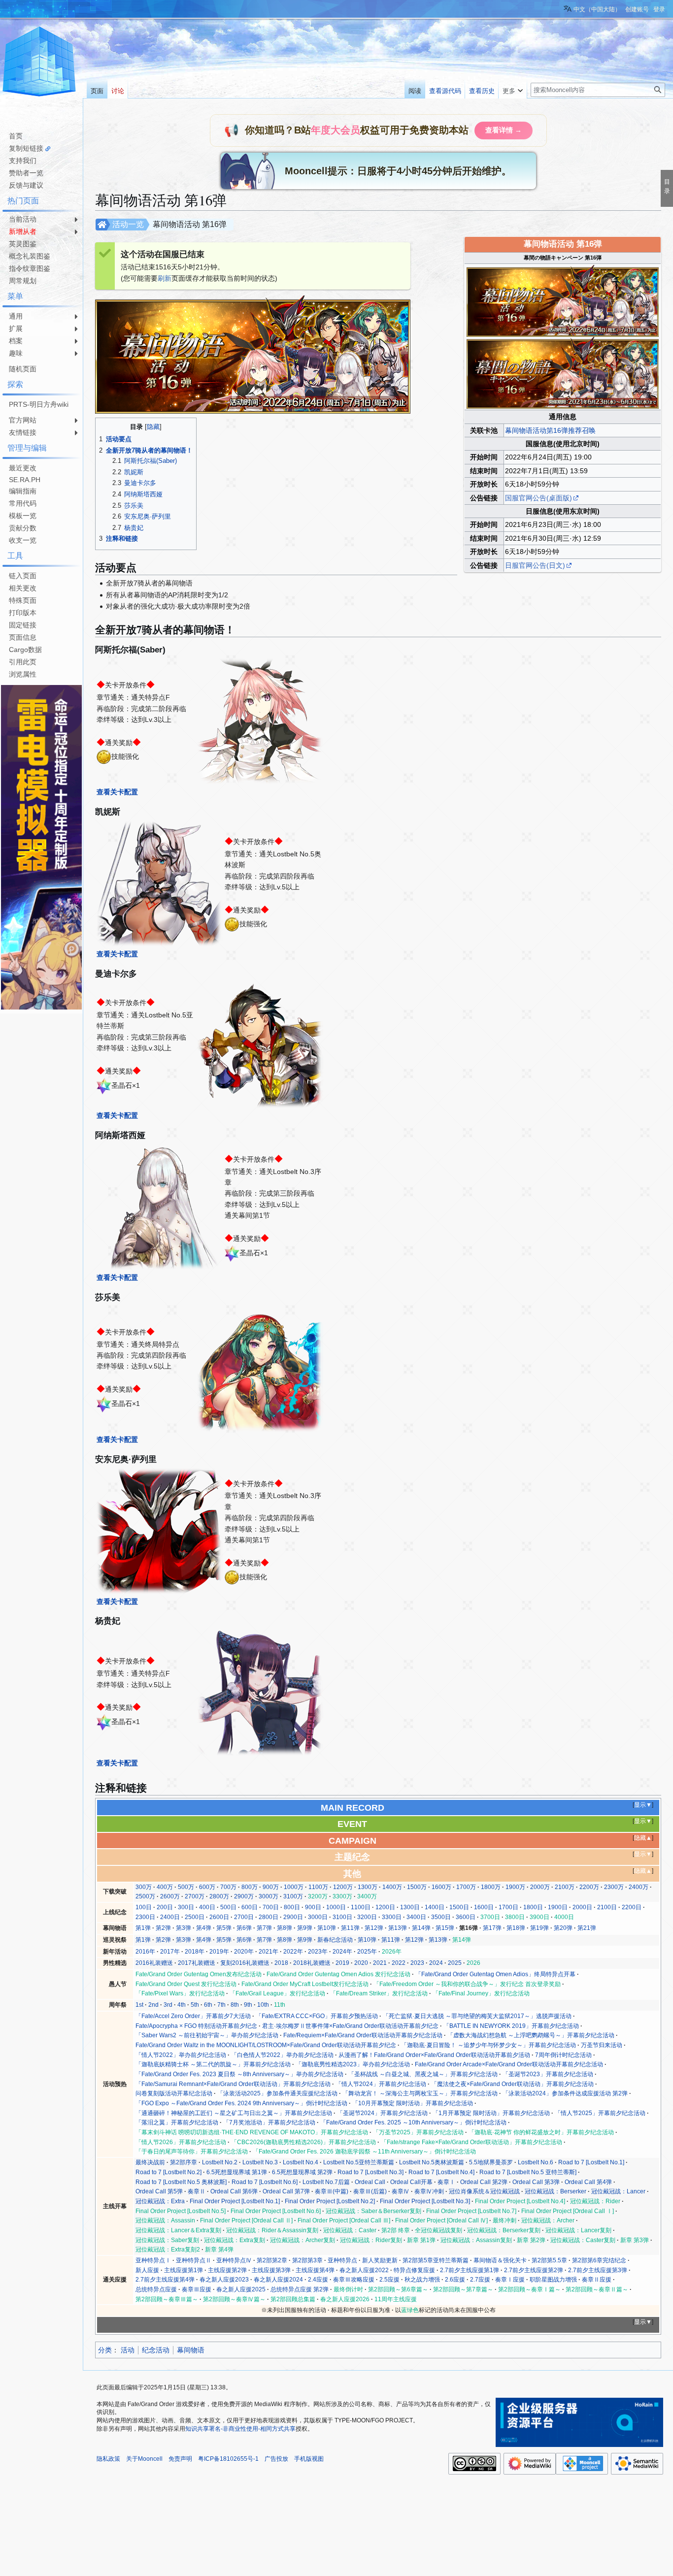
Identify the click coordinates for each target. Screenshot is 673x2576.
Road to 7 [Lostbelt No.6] (265, 2182)
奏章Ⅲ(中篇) (332, 2191)
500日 (228, 1907)
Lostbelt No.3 (260, 2162)
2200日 (632, 1907)
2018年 (195, 1952)
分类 (105, 2350)
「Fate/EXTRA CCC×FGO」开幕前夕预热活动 (317, 2016)
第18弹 (516, 1928)
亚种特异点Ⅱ (194, 2260)
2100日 (607, 1907)
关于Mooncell (144, 2459)
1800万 (491, 1887)
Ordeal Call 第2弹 (484, 2182)
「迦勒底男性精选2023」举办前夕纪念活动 (353, 2064)
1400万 (392, 1887)
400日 (207, 1907)
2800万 (219, 1896)
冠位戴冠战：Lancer (618, 2191)
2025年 (367, 1952)
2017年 (170, 1952)
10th (263, 2005)
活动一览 (128, 224)
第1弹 (143, 1928)
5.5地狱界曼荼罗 (491, 2162)
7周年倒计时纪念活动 (563, 2055)
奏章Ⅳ (401, 2191)
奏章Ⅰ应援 (510, 2280)
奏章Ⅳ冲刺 (429, 2191)
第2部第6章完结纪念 (599, 2260)
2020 (361, 1963)
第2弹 (163, 1928)
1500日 (459, 1907)
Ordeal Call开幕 (411, 2182)
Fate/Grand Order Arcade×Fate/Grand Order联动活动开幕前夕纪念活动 (509, 2064)
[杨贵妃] (260, 1692)
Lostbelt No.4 (301, 2162)
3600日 (466, 1917)
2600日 (219, 1917)
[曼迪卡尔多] (260, 1044)
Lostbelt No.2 (220, 2162)
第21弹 (587, 1928)
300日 (186, 1907)
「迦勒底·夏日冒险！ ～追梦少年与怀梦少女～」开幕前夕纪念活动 (488, 2045)
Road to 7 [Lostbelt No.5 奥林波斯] (181, 2182)
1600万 (441, 1887)
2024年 (342, 1952)
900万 (271, 1887)
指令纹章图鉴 (30, 268)
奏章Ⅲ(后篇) (370, 2191)
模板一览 (23, 516)
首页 (16, 136)
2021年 (269, 1952)
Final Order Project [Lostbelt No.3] (425, 2201)
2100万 (565, 1887)
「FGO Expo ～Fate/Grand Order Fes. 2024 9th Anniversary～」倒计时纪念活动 (241, 2103)
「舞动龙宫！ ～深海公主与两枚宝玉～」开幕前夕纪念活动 (420, 2093)
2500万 (145, 1896)
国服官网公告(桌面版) (538, 498)
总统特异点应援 (156, 2289)
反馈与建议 (26, 185)
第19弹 (539, 1928)
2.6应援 (455, 2280)
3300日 (392, 1917)
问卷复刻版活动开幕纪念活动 (174, 2093)
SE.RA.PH (25, 480)
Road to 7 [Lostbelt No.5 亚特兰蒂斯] (528, 2172)
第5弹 (224, 1928)
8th (235, 2005)
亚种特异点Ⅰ (153, 2260)
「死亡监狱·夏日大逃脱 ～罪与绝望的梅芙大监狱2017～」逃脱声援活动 (477, 2016)
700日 (271, 1907)
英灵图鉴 (23, 244)
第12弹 (374, 1928)
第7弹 (264, 1928)
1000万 (294, 1887)
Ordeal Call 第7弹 (286, 2191)
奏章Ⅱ (197, 2191)
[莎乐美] (260, 1369)
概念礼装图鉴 (30, 256)
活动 (128, 2350)
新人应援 (147, 2270)
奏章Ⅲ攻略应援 (354, 2280)
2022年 (293, 1952)
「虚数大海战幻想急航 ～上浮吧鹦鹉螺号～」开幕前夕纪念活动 (531, 2035)
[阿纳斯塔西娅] (160, 1206)
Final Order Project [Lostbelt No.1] (235, 2201)
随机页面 (23, 369)
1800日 (533, 1907)
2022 (399, 1963)
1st (139, 2005)
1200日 (385, 1907)
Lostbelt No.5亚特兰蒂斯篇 (359, 2162)
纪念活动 (156, 2350)
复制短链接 (26, 148)
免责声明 (180, 2459)
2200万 (589, 1887)
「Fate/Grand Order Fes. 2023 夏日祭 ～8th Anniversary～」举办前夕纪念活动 (239, 2074)
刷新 (165, 278)
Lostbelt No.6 (536, 2162)
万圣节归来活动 (602, 2045)
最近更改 (23, 468)
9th (248, 2005)
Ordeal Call (370, 2182)
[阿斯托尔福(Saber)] (260, 721)
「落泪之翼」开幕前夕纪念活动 (177, 2122)
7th (221, 2005)
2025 (455, 1963)
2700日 (244, 1917)
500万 (186, 1887)
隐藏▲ (643, 1838)
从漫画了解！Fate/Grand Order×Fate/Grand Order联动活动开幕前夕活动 (434, 2055)
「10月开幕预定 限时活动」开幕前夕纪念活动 (413, 2103)
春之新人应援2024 (278, 2280)
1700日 (508, 1907)
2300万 (614, 1887)
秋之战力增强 (422, 2280)
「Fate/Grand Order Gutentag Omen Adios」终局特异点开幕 (495, 1974)
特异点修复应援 (414, 2270)
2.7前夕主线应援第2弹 (534, 2270)
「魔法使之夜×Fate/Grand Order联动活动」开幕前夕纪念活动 (512, 2084)
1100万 (318, 1887)
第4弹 (204, 1928)
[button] (513, 89)
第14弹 (421, 1928)
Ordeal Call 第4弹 (588, 2182)
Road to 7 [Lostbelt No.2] (168, 2172)
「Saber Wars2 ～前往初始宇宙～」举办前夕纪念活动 (207, 2035)
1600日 (484, 1907)
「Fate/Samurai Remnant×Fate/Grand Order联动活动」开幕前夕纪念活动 (233, 2084)
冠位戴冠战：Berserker (555, 2191)
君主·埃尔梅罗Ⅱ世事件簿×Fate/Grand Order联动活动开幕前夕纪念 (350, 2026)
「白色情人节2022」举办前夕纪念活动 (282, 2055)
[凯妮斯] (160, 883)
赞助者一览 (26, 173)
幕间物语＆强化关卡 (500, 2260)
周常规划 (23, 281)
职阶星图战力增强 (553, 2280)
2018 (281, 1963)
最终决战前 (150, 2162)
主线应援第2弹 (227, 2270)
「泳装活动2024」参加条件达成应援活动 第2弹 (565, 2093)
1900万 (515, 1887)
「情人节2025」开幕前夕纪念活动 (600, 2113)
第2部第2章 (272, 2260)
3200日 (367, 1917)
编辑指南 (23, 491)
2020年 (244, 1952)
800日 (292, 1907)
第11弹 (350, 1928)
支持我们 (23, 161)
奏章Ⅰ (446, 2182)
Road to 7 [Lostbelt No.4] (441, 2172)
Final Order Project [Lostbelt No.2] (330, 2201)
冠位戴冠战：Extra (160, 2201)
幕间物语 (191, 2350)
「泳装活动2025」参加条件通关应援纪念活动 (277, 2093)
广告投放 (276, 2459)
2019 (342, 1963)
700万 (228, 1887)
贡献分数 (23, 528)
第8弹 (285, 1928)
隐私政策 (108, 2459)
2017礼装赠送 (197, 1963)
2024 (436, 1963)
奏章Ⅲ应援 (197, 2289)
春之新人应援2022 (364, 2270)
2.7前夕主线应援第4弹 (165, 2280)
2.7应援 (480, 2280)
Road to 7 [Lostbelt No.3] (370, 2172)
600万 (207, 1887)
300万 (144, 1887)
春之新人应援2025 (241, 2289)
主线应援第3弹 (271, 2270)
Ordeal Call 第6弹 (234, 2191)
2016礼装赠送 (154, 1963)
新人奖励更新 (380, 2260)
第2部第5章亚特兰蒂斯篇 (436, 2260)
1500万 (417, 1887)
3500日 (441, 1917)
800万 (250, 1887)
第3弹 (184, 1928)
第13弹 (398, 1928)
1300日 (410, 1907)
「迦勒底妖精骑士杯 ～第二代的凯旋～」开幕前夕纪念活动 (213, 2064)
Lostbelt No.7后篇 (326, 2182)
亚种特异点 (342, 2260)
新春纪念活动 (335, 1940)
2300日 (145, 1917)
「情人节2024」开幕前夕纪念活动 (381, 2084)
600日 (250, 1907)
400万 (165, 1887)
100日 (144, 1907)
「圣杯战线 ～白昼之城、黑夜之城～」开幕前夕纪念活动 (423, 2074)
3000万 (269, 1896)
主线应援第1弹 (184, 2270)
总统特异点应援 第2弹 (300, 2289)
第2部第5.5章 (549, 2260)
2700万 (195, 1896)
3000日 (318, 1917)
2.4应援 (318, 2280)
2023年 (318, 1952)
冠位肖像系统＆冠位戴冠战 (484, 2191)
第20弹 (563, 1928)
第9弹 (305, 1928)
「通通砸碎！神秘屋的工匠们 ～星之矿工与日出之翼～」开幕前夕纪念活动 (234, 2113)
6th (208, 2005)
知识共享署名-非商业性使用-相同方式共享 (240, 2429)
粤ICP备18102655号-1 (228, 2459)
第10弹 (327, 1928)
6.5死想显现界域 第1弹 (237, 2172)
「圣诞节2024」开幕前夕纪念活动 (382, 2113)
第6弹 (244, 1928)
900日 (313, 1907)
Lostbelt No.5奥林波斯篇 (432, 2162)
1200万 (343, 1887)
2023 (417, 1963)
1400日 (435, 1907)
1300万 (368, 1887)
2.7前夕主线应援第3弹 (598, 2270)
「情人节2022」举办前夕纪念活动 (181, 2055)
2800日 (269, 1917)
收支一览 (23, 540)
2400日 (170, 1917)
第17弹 (492, 1928)
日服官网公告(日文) (535, 565)
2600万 (170, 1896)
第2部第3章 (307, 2260)
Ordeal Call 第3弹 (536, 2182)
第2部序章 (184, 2162)
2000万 (540, 1887)
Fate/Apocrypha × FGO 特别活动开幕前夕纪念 (196, 2026)
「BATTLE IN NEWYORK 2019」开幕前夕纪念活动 (511, 2026)
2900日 (293, 1917)
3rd (168, 2005)
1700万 (466, 1887)
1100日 (361, 1907)
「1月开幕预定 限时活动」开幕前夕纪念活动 (491, 2113)
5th (195, 2005)
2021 (380, 1963)
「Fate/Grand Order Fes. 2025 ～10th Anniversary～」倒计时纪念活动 (413, 2122)
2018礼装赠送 (312, 1963)
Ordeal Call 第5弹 (159, 2191)
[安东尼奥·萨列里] (160, 1530)
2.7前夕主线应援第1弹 (470, 2270)
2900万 (244, 1896)
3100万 (293, 1896)
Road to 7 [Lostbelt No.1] (591, 2162)
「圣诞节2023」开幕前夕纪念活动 (548, 2074)
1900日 (558, 1907)
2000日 (582, 1907)
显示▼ (643, 1805)
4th (182, 2005)
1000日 (336, 1907)
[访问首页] (39, 63)
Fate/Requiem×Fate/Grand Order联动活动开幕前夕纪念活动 (363, 2035)
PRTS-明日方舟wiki (39, 404)
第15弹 (445, 1928)
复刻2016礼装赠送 (245, 1963)
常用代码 (23, 503)
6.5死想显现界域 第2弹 (302, 2172)
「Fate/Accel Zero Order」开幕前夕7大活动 (193, 2016)
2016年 (145, 1952)
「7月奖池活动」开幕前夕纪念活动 (269, 2122)
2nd (153, 2005)
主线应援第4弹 (315, 2270)
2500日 (195, 1917)
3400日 (416, 1917)
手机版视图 (309, 2459)
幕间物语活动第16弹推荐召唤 (550, 430)
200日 (165, 1907)
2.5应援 (389, 2280)
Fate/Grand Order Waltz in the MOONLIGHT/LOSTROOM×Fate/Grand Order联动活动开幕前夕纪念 (266, 2045)
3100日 (342, 1917)
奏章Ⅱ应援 (597, 2280)
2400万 (639, 1887)
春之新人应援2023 (224, 2280)
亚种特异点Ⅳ (234, 2260)
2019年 (219, 1952)
